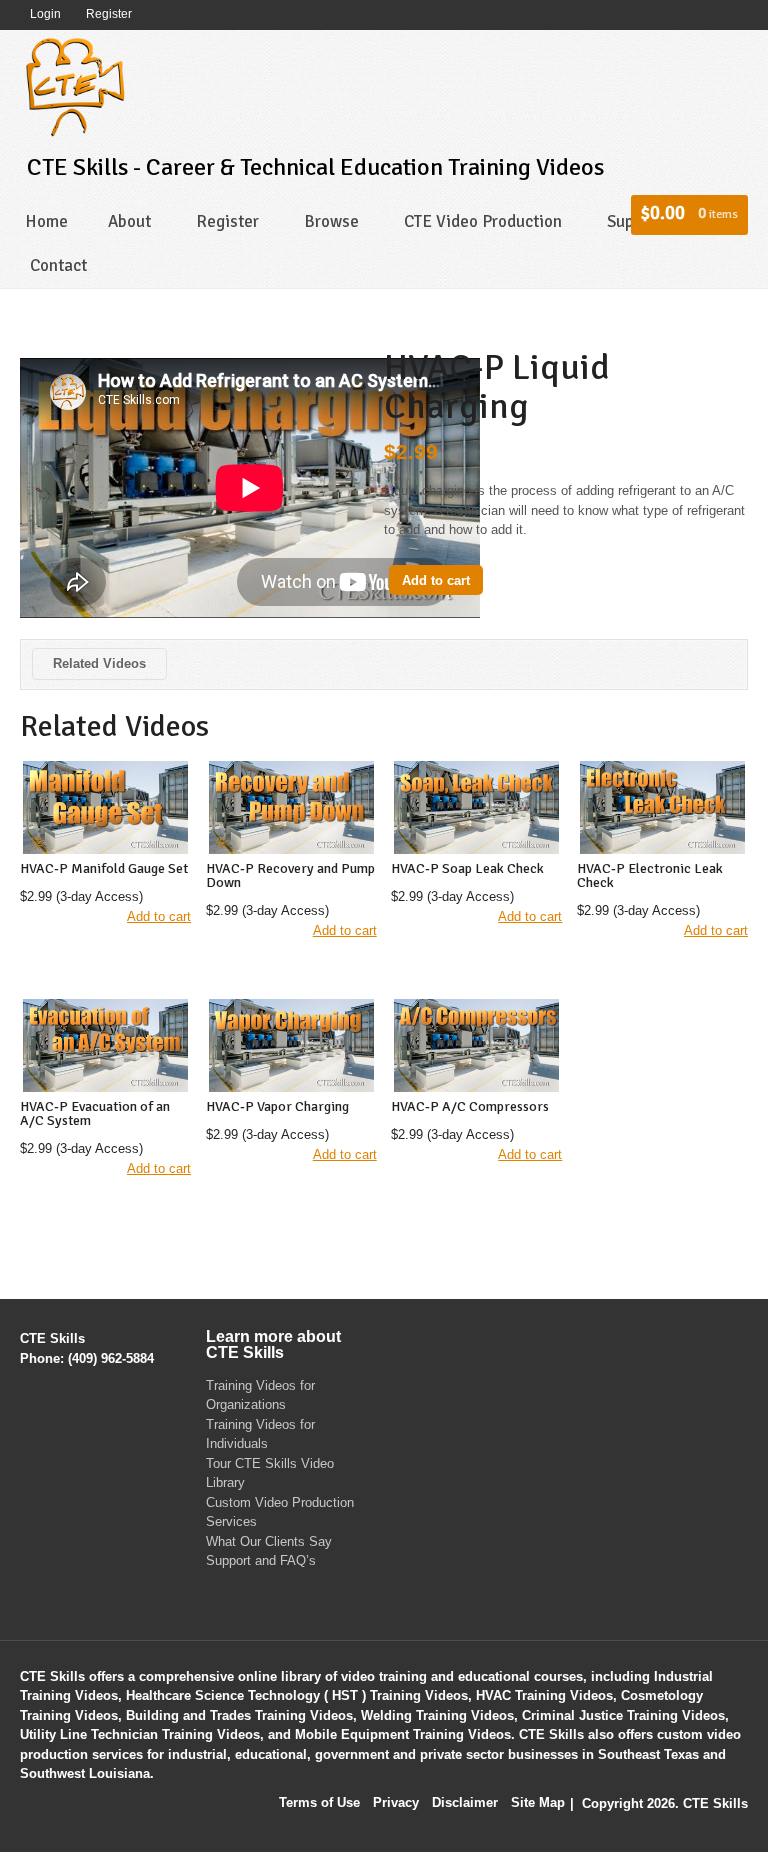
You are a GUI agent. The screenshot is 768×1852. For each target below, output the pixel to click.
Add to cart (436, 580)
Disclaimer (465, 1802)
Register (109, 14)
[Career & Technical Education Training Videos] (75, 83)
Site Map (538, 1802)
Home (46, 221)
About (129, 221)
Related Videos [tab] (99, 663)
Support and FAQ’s (261, 1560)
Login (45, 14)
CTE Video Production (483, 221)
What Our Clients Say (269, 1541)
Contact (58, 265)
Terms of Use (319, 1802)
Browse (331, 221)
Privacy (396, 1802)
